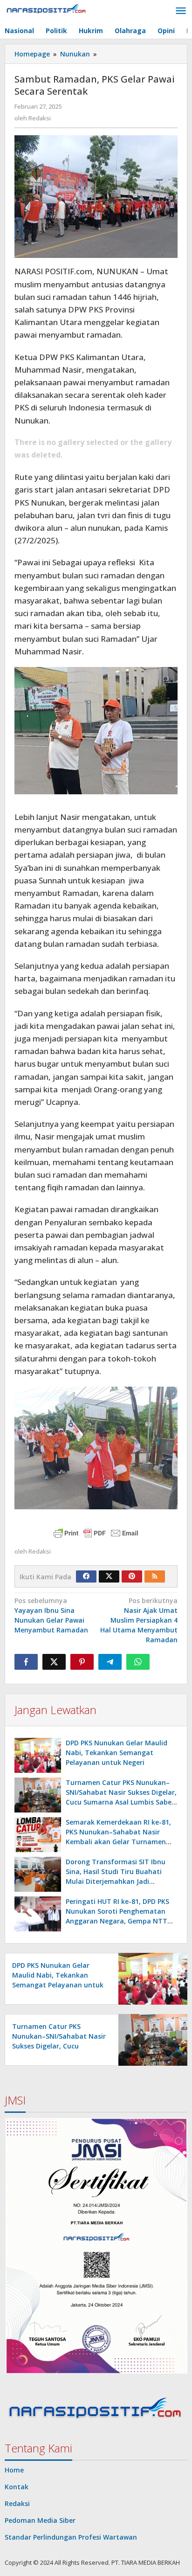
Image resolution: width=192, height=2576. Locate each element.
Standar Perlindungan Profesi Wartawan (71, 2537)
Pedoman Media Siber (40, 2520)
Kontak (17, 2487)
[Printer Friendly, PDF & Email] (96, 1533)
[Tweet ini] (54, 1662)
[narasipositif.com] (47, 10)
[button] (96, 2246)
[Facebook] (86, 1576)
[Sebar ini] (26, 1662)
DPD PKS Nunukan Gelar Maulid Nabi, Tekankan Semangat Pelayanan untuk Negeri (117, 1753)
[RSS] (155, 1576)
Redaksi (17, 2503)
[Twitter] (109, 1576)
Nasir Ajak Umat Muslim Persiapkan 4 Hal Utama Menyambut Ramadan (139, 1620)
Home (14, 2470)
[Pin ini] (82, 1662)
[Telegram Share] (110, 1662)
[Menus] (181, 11)
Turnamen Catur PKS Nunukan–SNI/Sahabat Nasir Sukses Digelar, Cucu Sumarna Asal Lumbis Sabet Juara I (59, 2046)
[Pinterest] (132, 1576)
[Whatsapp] (138, 1662)
